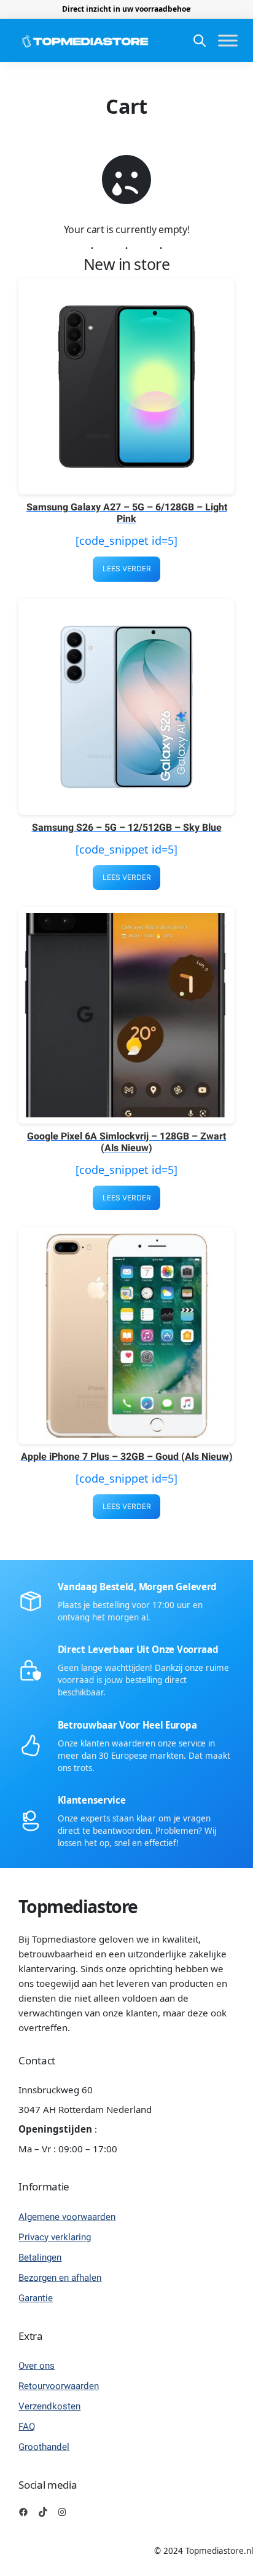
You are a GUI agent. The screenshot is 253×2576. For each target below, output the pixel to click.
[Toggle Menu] (228, 41)
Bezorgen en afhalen (60, 2278)
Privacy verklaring (55, 2237)
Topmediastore (78, 1906)
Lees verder (127, 569)
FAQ (27, 2427)
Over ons (37, 2366)
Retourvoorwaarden (59, 2386)
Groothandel (44, 2447)
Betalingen (40, 2257)
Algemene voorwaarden (67, 2217)
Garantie (36, 2298)
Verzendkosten (49, 2406)
